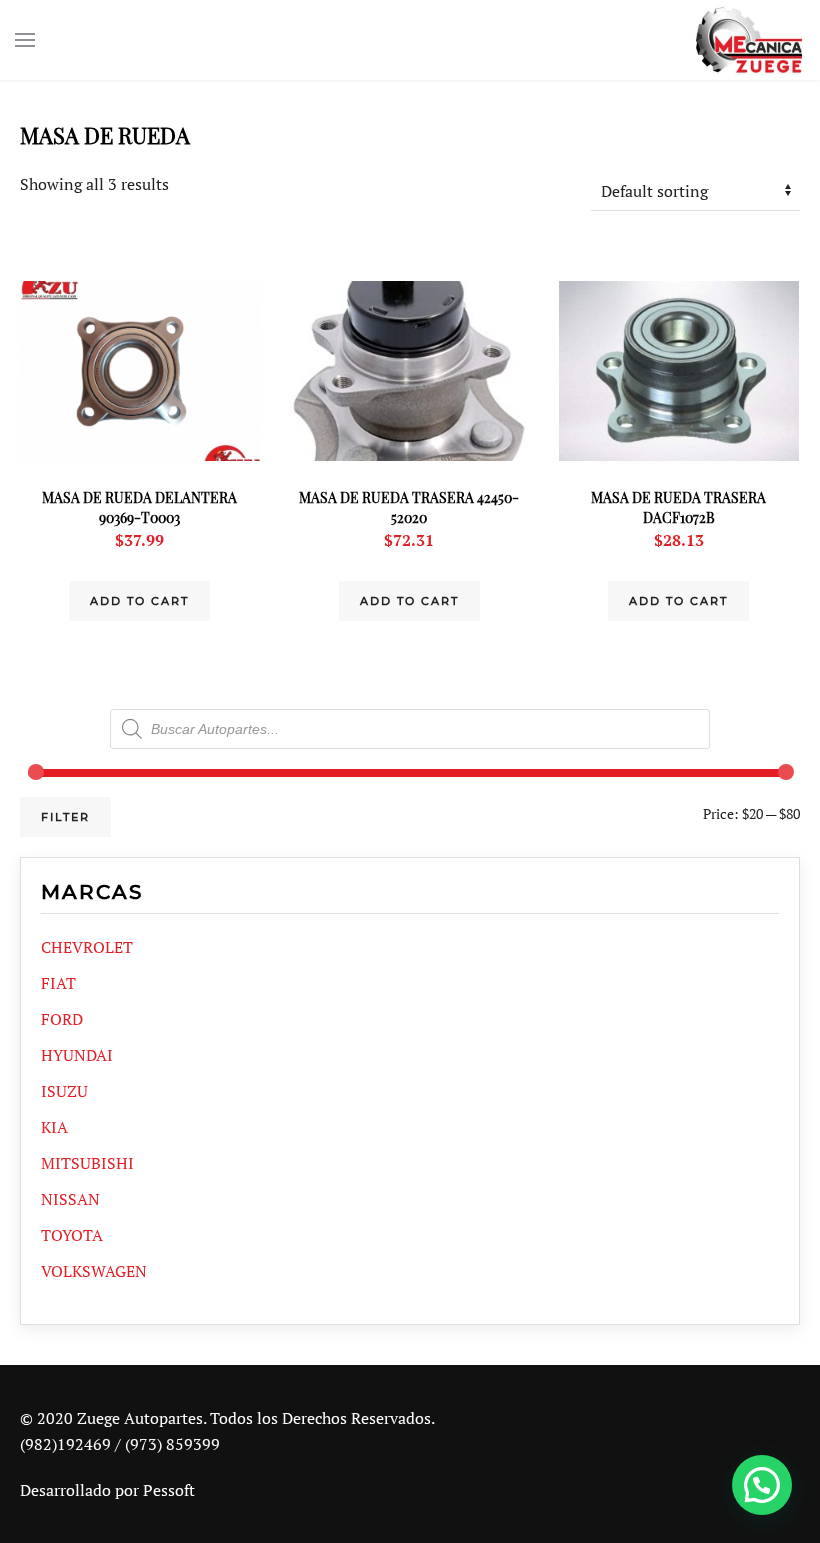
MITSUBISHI (87, 1163)
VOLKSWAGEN (94, 1271)
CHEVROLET (87, 947)
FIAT (58, 983)
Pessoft (169, 1490)
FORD (62, 1019)
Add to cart (139, 601)
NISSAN (70, 1199)
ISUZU (64, 1091)
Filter (65, 817)
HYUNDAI (77, 1055)
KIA (54, 1127)
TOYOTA (72, 1235)
